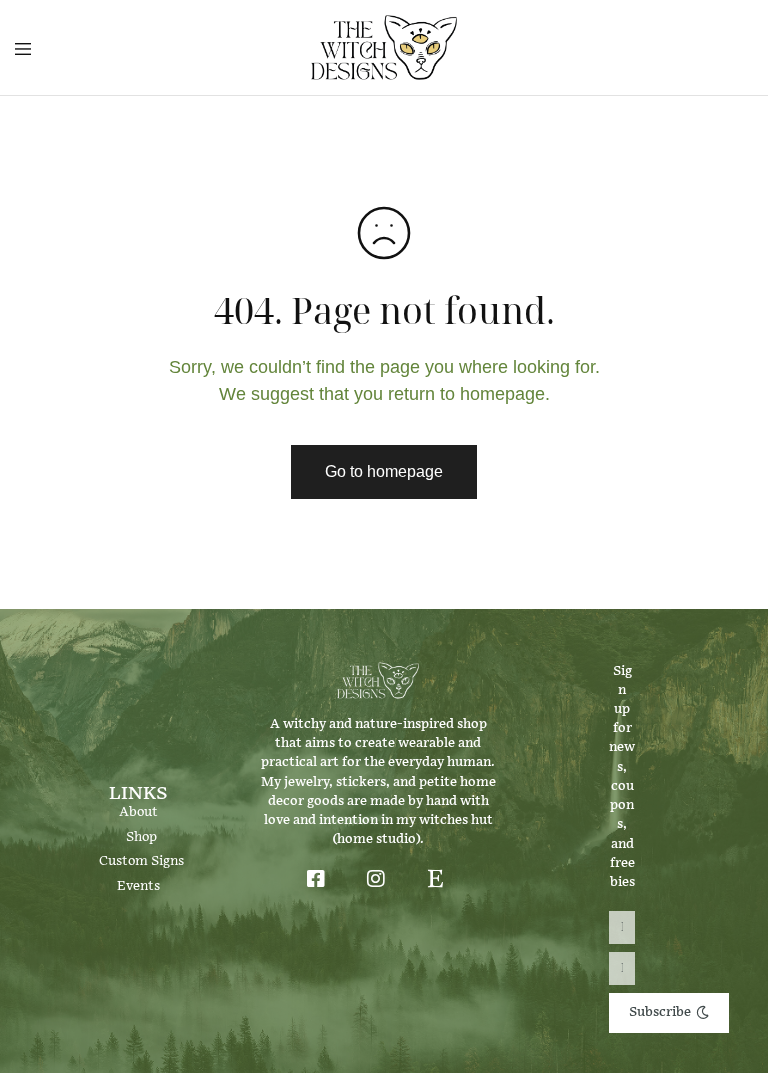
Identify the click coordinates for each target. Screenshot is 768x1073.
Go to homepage (384, 471)
